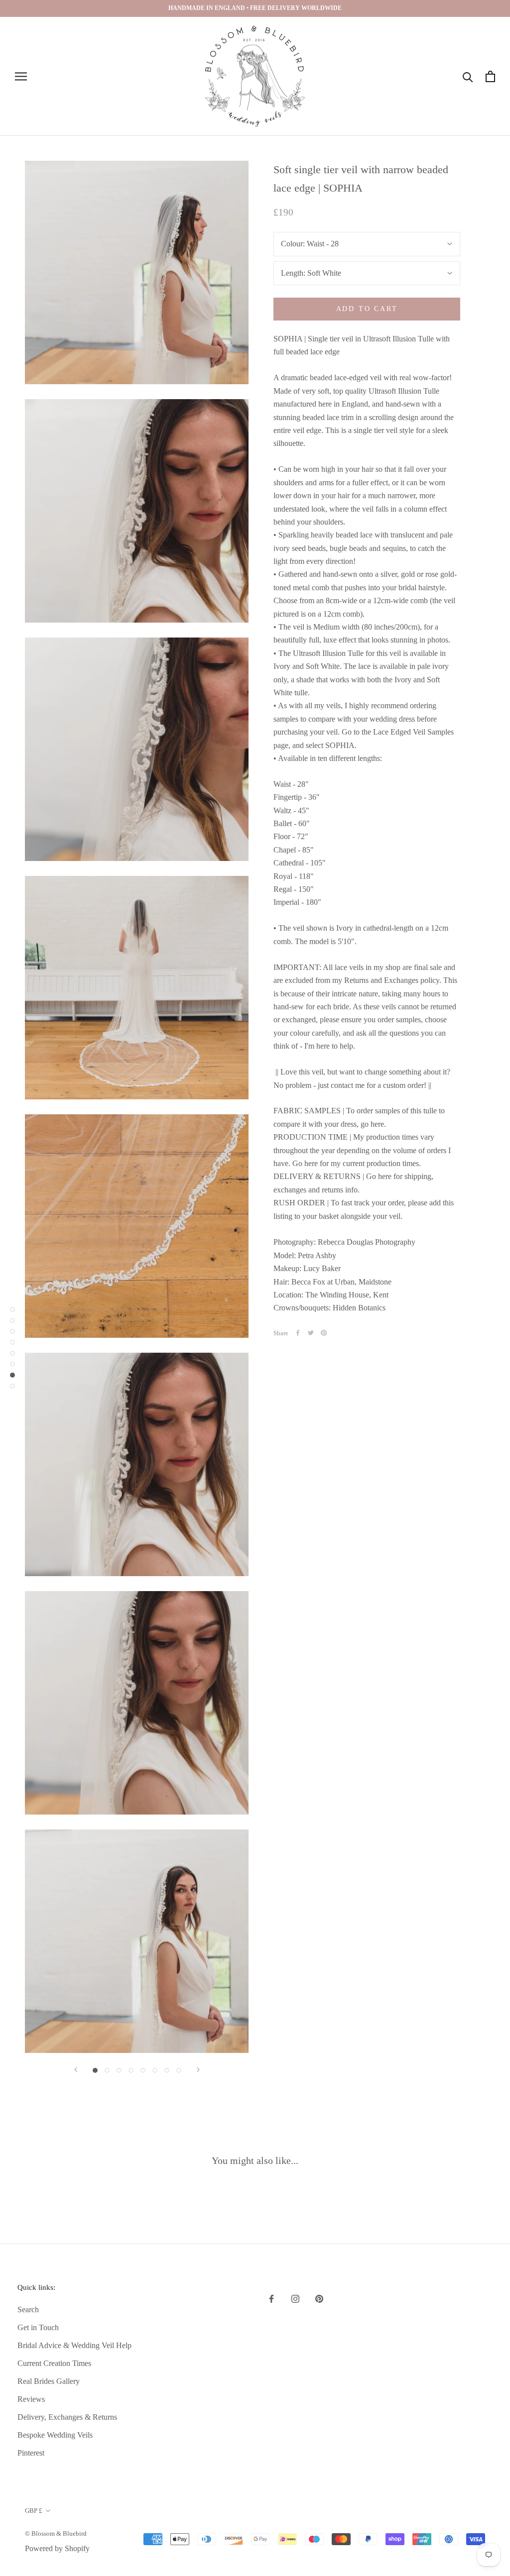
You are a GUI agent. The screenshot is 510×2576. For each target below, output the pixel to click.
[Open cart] (490, 76)
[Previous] (76, 2070)
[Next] (198, 2070)
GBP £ (34, 2511)
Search (28, 2309)
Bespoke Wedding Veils (55, 2435)
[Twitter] (311, 1333)
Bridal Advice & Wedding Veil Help (74, 2345)
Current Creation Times (54, 2363)
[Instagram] (295, 2298)
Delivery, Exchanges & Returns (67, 2417)
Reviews (31, 2399)
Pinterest (31, 2453)
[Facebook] (298, 1333)
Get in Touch (38, 2327)
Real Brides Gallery (49, 2381)
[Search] (468, 76)
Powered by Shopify (57, 2548)
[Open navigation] (21, 77)
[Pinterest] (324, 1333)
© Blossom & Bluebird (56, 2533)
